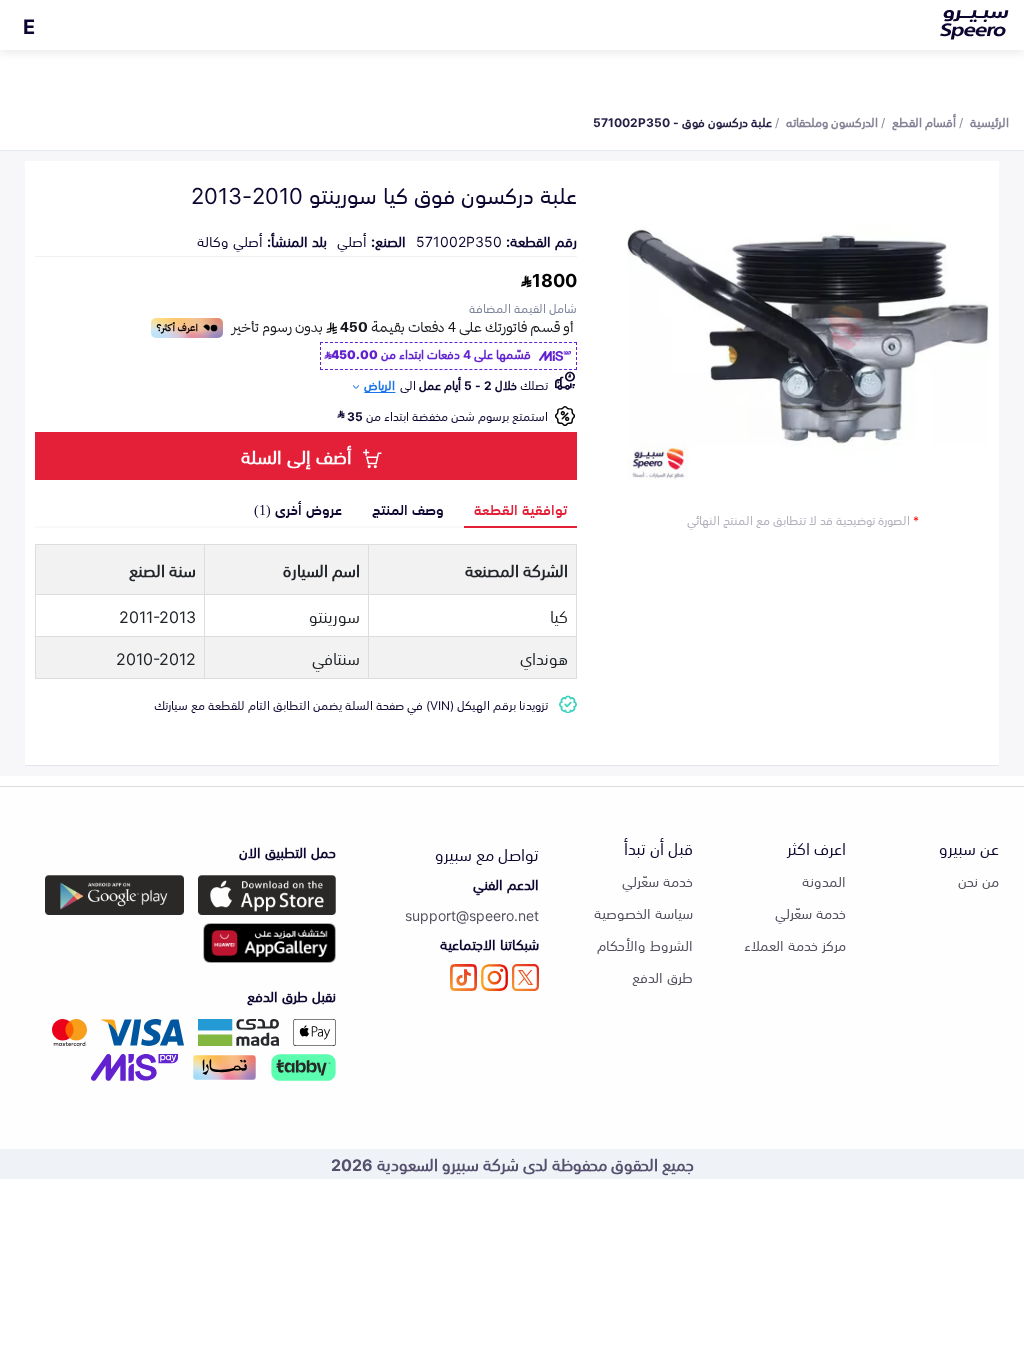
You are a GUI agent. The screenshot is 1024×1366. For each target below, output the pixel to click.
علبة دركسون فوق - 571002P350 (682, 121)
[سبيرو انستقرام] (494, 977)
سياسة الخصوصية (643, 912)
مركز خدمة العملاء (795, 944)
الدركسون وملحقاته (832, 121)
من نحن (978, 880)
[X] (525, 977)
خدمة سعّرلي (810, 912)
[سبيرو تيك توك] (463, 977)
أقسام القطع (924, 121)
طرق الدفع (662, 976)
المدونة (824, 880)
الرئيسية (989, 121)
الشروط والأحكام (645, 944)
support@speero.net (472, 914)
